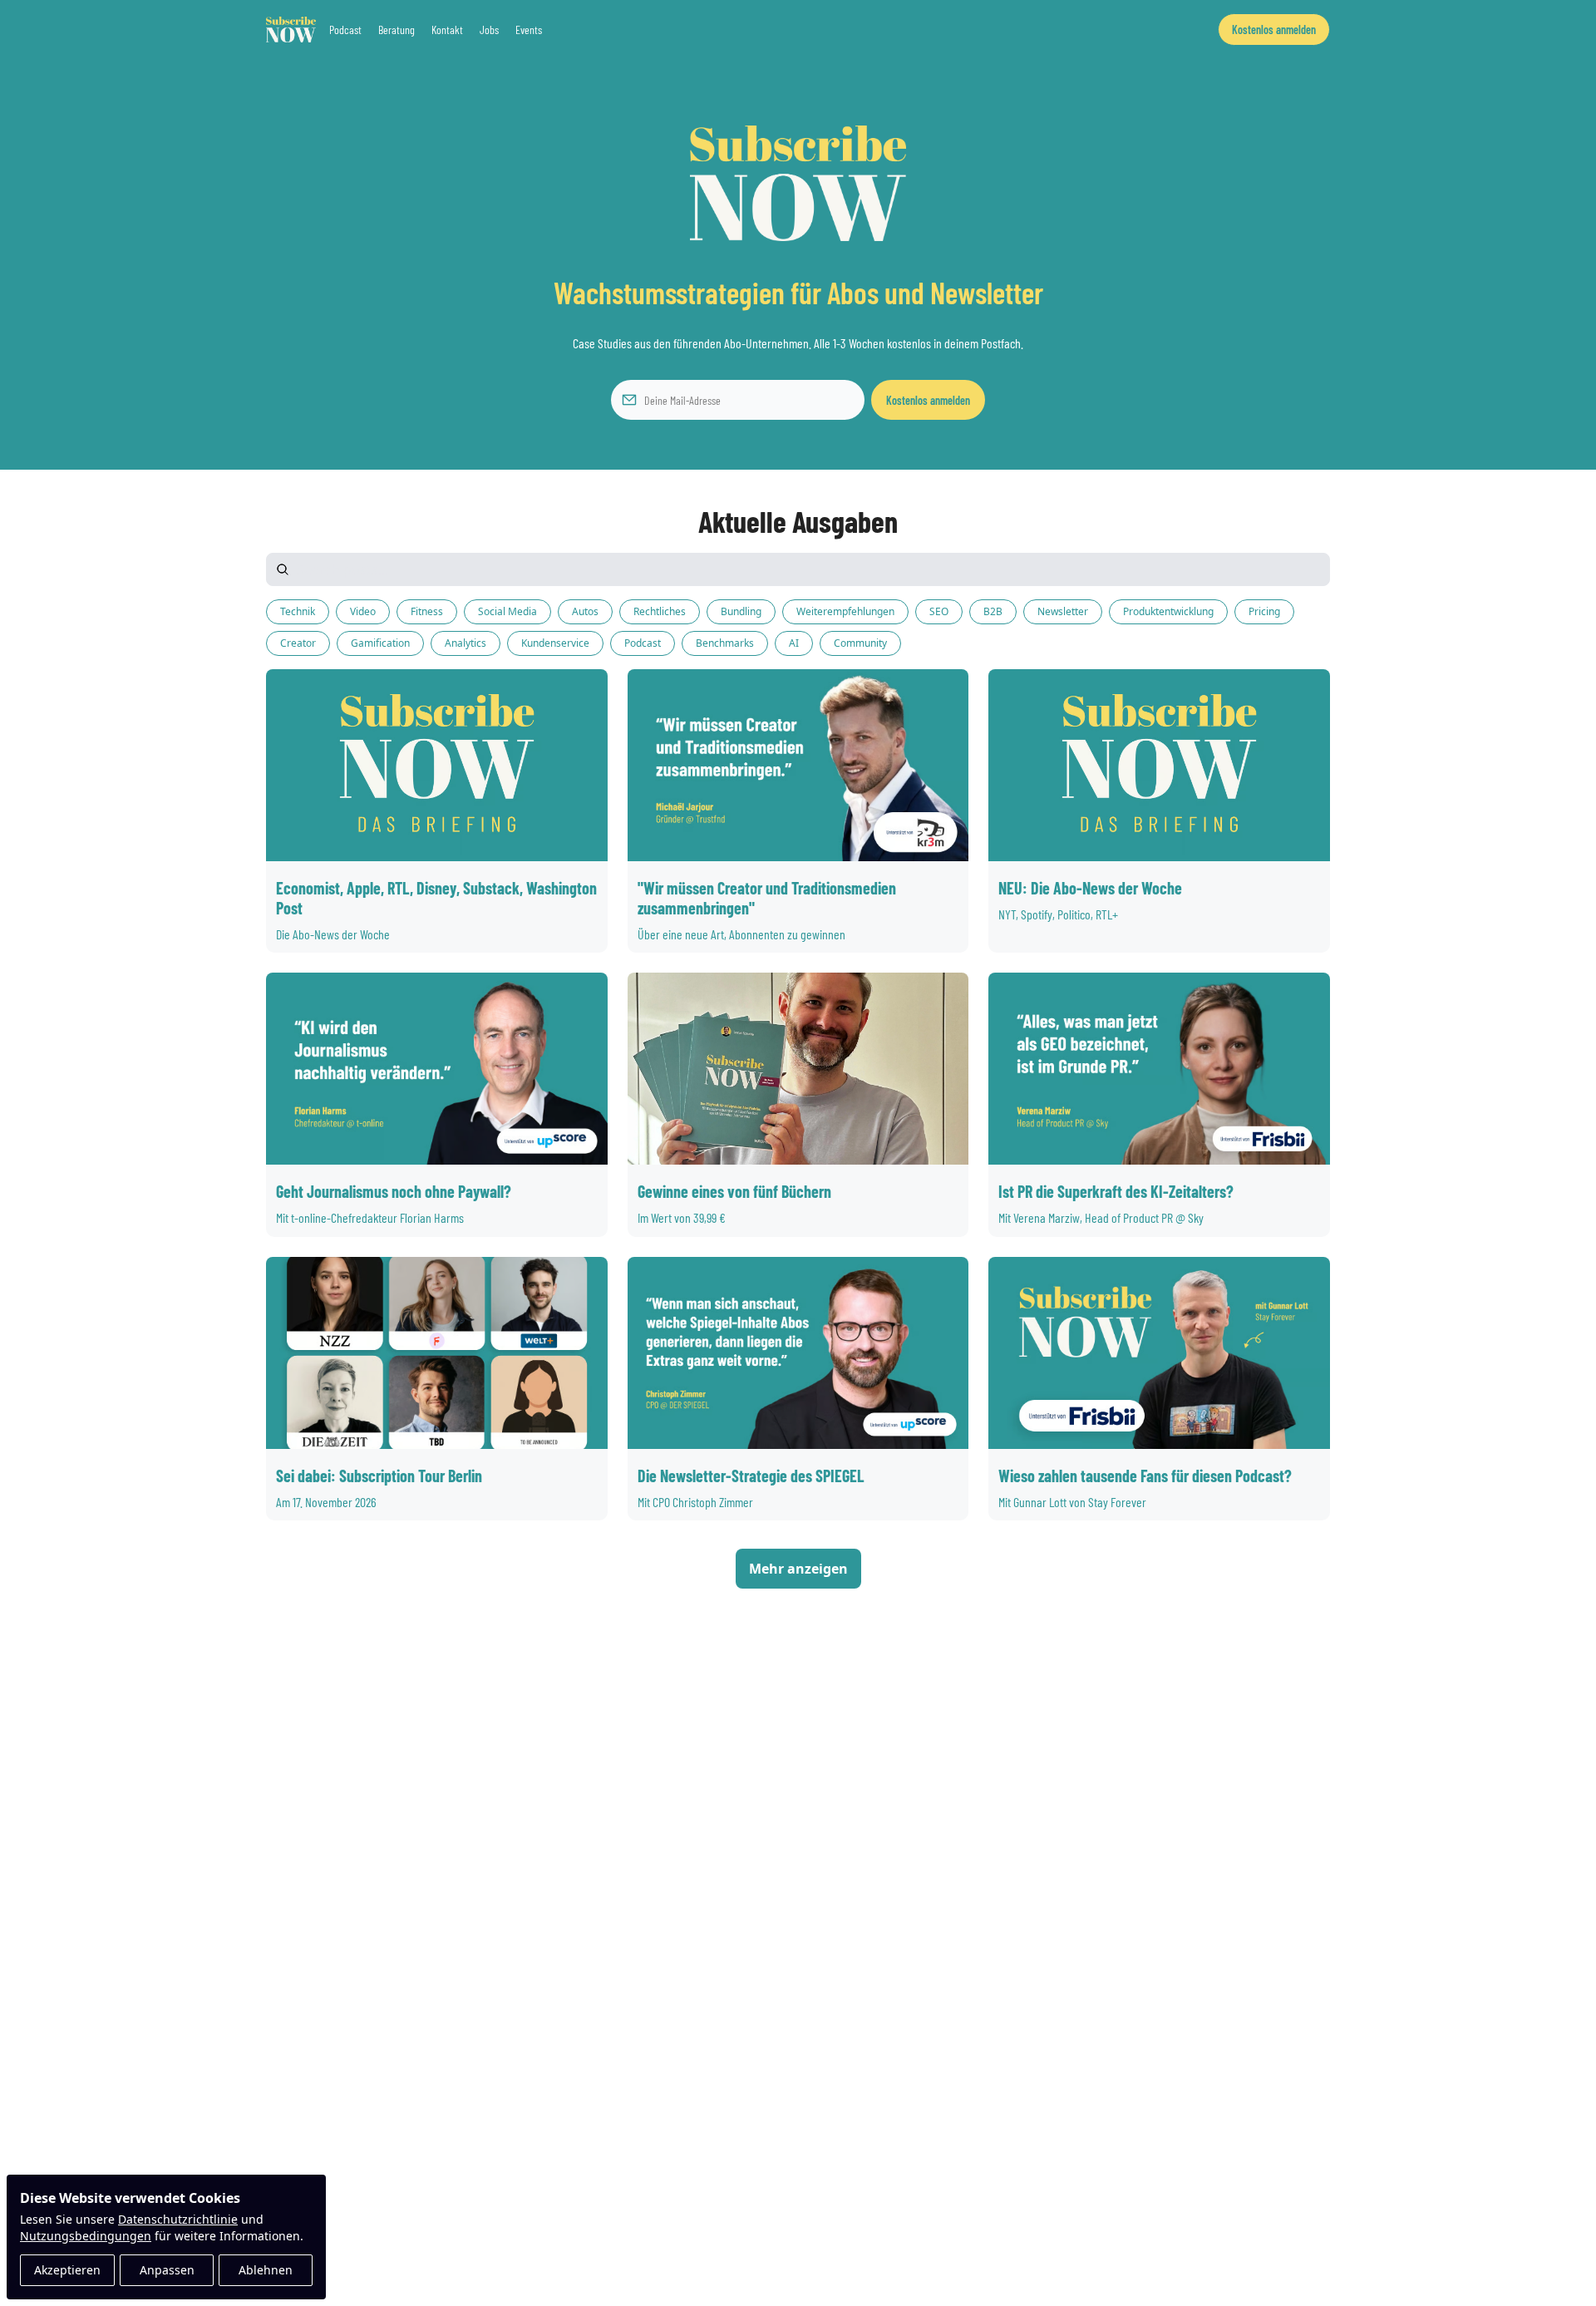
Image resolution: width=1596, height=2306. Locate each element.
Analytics (465, 643)
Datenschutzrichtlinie (178, 2219)
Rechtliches (660, 611)
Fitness (427, 611)
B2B (993, 611)
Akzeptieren (67, 2270)
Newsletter (1063, 611)
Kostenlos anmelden (928, 400)
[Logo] (291, 30)
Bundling (741, 611)
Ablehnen (266, 2270)
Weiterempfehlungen (845, 611)
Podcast (643, 643)
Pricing (1264, 611)
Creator (298, 643)
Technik (298, 611)
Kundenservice (555, 643)
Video (363, 611)
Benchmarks (725, 643)
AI (794, 643)
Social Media (507, 611)
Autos (585, 611)
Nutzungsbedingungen (86, 2236)
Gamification (380, 643)
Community (860, 643)
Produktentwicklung (1168, 611)
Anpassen (167, 2270)
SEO (939, 611)
